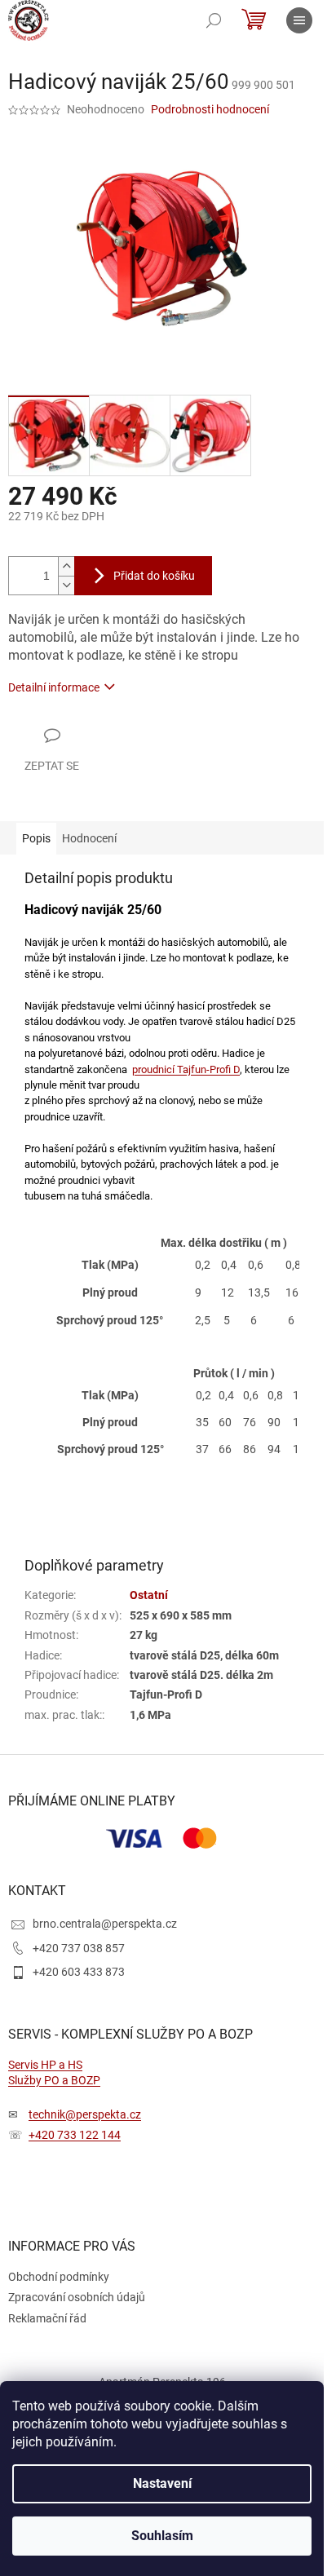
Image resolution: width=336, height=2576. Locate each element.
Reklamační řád (47, 2318)
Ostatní (149, 1595)
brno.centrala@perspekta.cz (105, 1924)
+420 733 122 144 (75, 2135)
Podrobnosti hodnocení (210, 109)
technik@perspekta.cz (85, 2114)
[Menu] (299, 20)
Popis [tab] (36, 838)
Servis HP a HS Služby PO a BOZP (54, 2072)
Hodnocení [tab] (89, 838)
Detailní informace (54, 687)
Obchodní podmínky (59, 2277)
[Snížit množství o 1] (66, 585)
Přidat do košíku (154, 576)
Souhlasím (162, 2536)
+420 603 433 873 (79, 1972)
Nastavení (162, 2483)
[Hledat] (214, 20)
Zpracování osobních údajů (77, 2297)
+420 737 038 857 (79, 1948)
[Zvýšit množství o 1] (66, 566)
